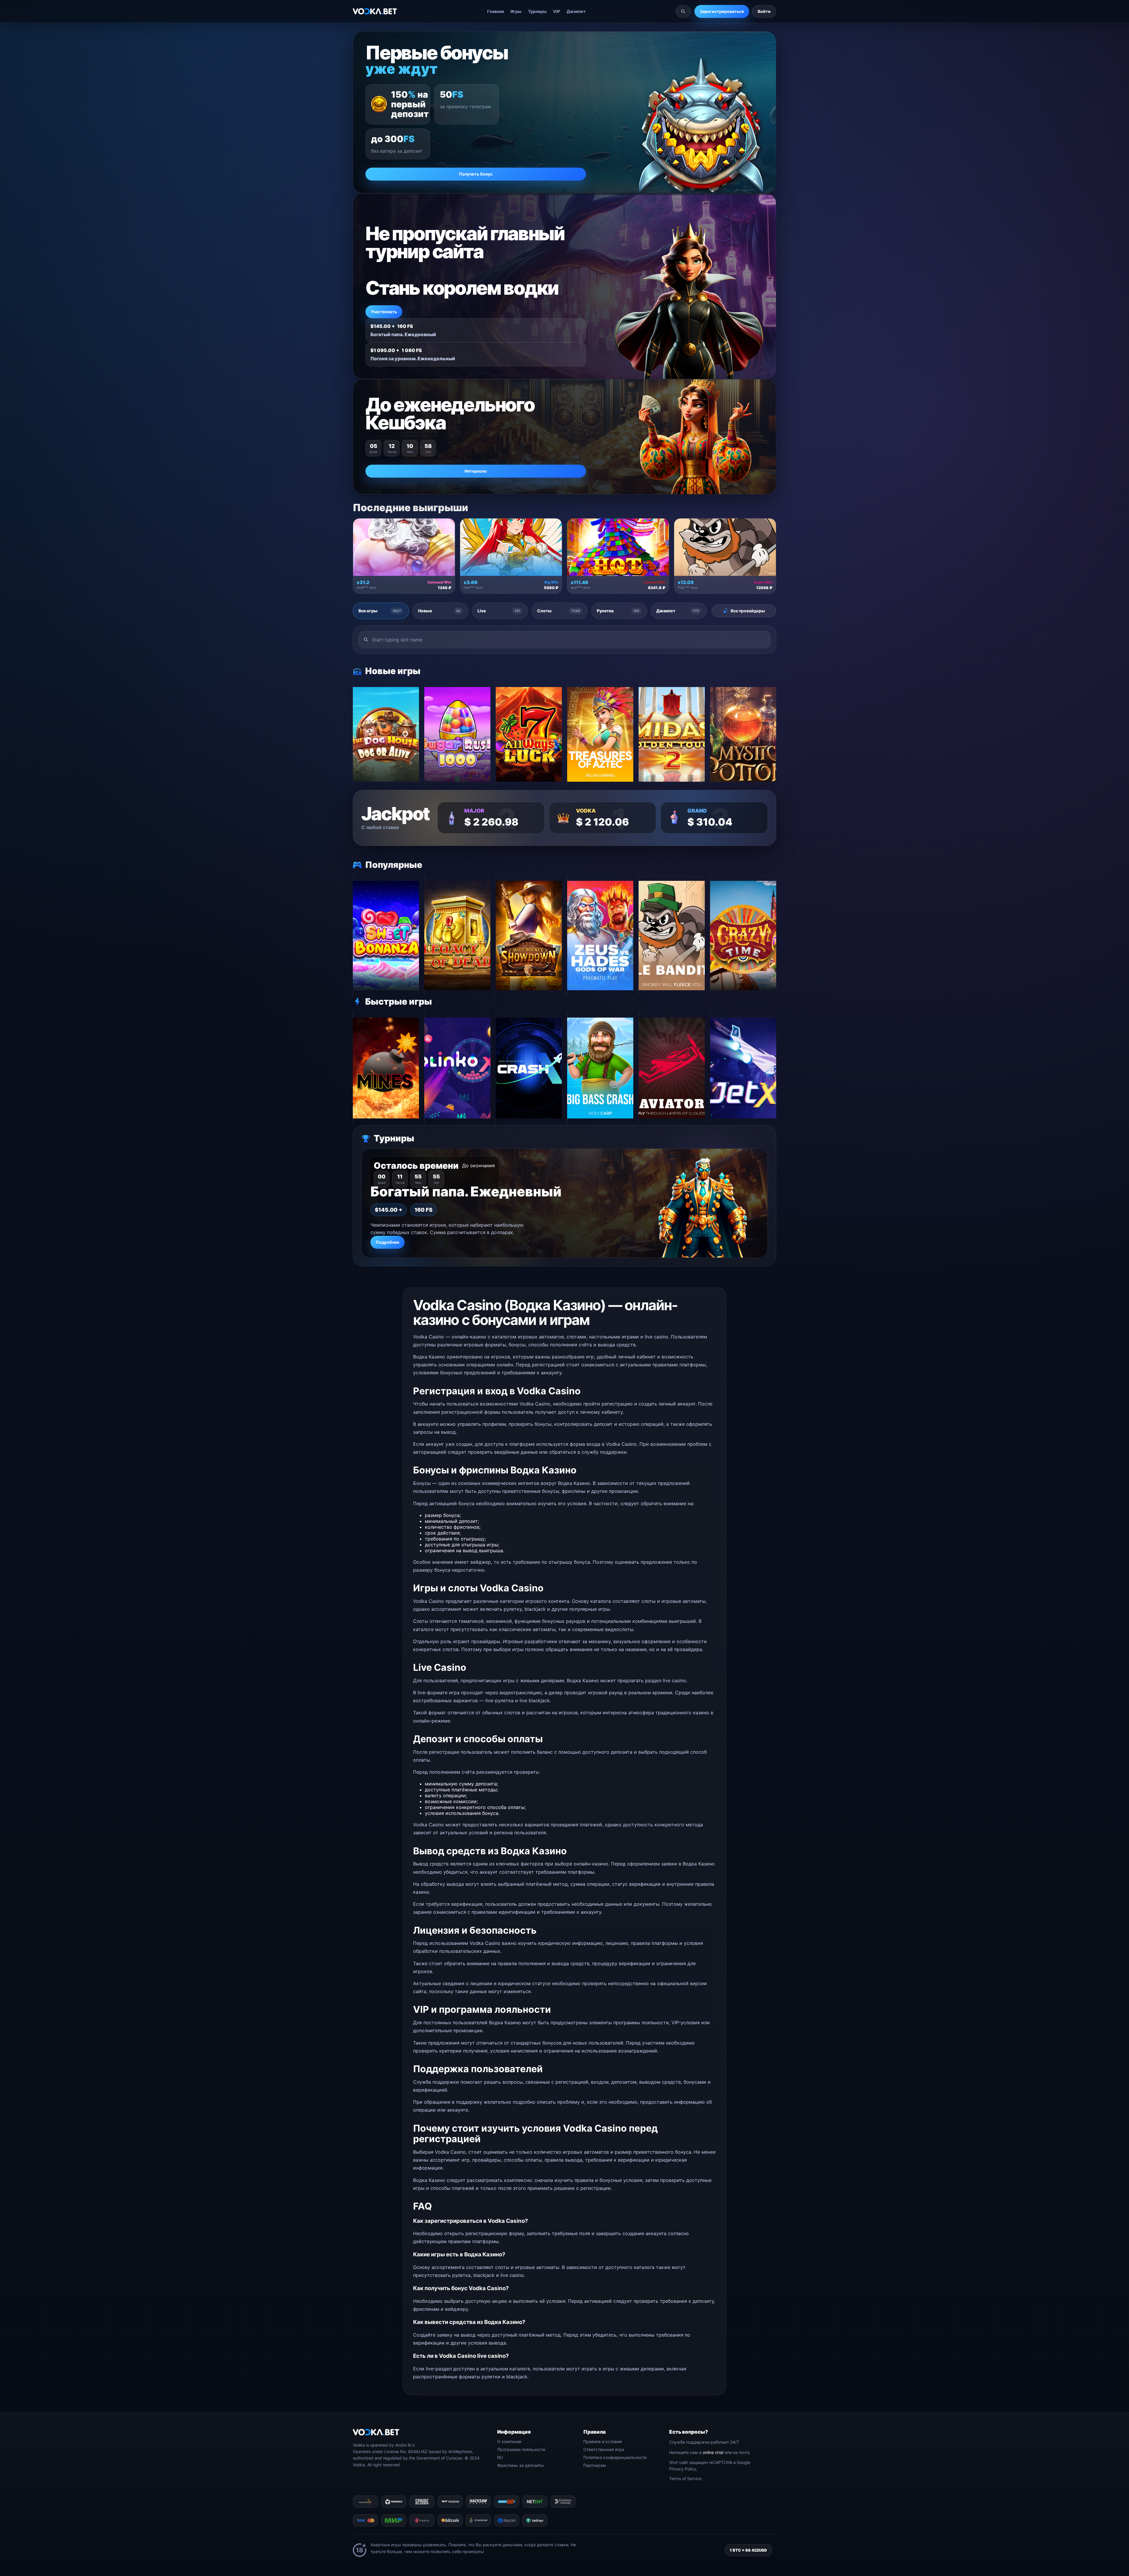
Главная (496, 11)
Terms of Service (685, 2479)
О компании (509, 2441)
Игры (516, 11)
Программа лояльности (521, 2449)
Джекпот (576, 11)
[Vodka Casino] (375, 11)
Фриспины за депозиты (521, 2465)
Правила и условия (603, 2441)
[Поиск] (683, 11)
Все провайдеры (748, 611)
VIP (557, 11)
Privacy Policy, (683, 2469)
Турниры (537, 11)
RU (500, 2457)
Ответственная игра (604, 2449)
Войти (764, 11)
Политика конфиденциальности (615, 2457)
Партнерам (595, 2465)
